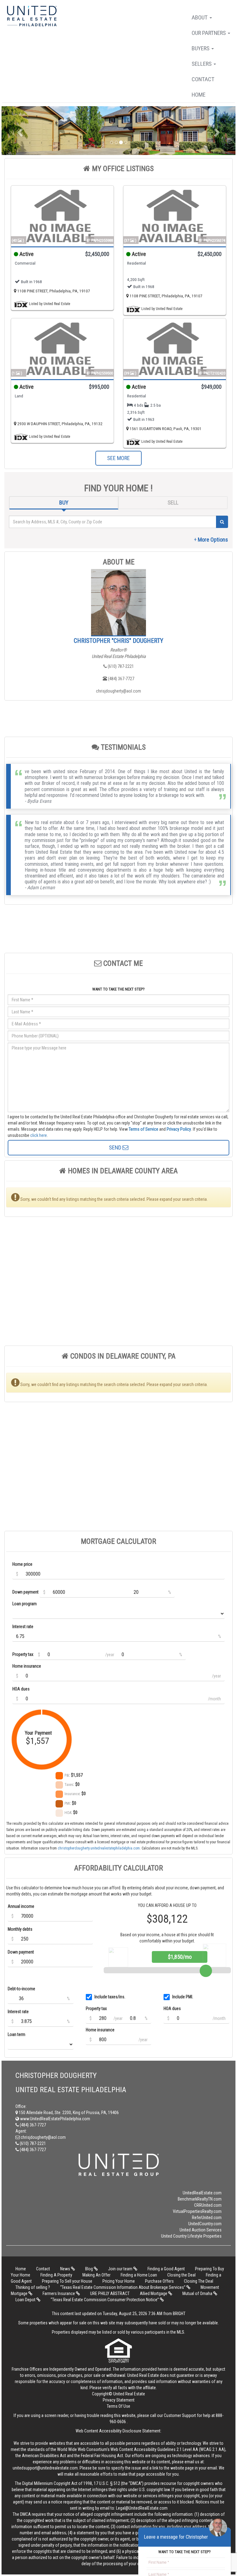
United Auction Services (201, 2230)
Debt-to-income (21, 1989)
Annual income (21, 1906)
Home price (22, 1564)
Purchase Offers (159, 2281)
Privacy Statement (119, 2400)
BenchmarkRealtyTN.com (200, 2199)
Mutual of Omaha (198, 2293)
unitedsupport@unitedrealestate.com (45, 2468)
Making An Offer (96, 2275)
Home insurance (27, 1666)
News (66, 2269)
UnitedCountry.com (205, 2224)
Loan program (25, 1604)
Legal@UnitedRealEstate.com (142, 2508)
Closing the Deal (181, 2275)
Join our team (121, 2269)
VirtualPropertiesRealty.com (197, 2211)
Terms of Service (143, 1129)
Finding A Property (56, 2275)
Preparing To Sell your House (67, 2281)
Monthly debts (20, 1929)
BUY (64, 503)
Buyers (201, 48)
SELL (173, 503)
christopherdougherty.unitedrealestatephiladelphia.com (99, 1848)
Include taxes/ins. (110, 1997)
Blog (89, 2269)
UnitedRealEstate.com (202, 2193)
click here (39, 1135)
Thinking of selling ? (33, 2287)
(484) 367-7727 (121, 679)
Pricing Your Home (119, 2281)
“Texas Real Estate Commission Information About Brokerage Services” (123, 2287)
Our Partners (209, 33)
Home (199, 95)
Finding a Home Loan (139, 2275)
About (200, 17)
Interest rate (23, 1627)
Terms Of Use (118, 2406)
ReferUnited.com (207, 2218)
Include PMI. (183, 1997)
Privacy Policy (179, 1129)
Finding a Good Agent (166, 2269)
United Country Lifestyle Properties (191, 2236)
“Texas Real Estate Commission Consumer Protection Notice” (105, 2300)
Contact (203, 79)
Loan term (17, 2034)
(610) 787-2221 (120, 666)
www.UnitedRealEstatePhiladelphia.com (55, 2119)
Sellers (202, 64)
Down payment (25, 1592)
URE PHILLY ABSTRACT (110, 2293)
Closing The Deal (199, 2281)
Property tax (23, 1654)
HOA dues (21, 1689)
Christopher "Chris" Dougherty (118, 641)
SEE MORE (118, 458)
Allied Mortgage (154, 2293)
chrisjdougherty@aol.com (118, 691)
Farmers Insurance (59, 2293)
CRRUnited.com (208, 2205)
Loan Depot (26, 2300)
